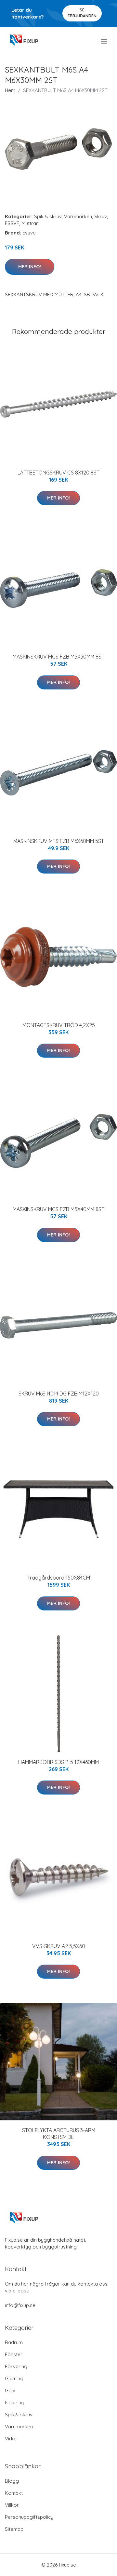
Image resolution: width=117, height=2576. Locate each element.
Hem (10, 90)
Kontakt (14, 2493)
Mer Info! (30, 267)
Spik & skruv (48, 216)
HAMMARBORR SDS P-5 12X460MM (58, 1762)
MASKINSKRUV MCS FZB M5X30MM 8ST (58, 657)
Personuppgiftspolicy (29, 2517)
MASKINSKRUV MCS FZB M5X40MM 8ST (58, 1209)
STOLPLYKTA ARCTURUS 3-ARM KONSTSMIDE (59, 2134)
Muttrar (30, 223)
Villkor (12, 2505)
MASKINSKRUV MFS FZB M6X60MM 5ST (59, 841)
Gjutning (14, 2378)
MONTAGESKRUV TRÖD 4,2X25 (59, 1025)
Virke (11, 2439)
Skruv (101, 216)
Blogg (12, 2481)
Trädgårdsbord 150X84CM (59, 1578)
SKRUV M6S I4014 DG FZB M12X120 (59, 1394)
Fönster (14, 2354)
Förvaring (16, 2366)
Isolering (15, 2402)
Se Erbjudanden (82, 13)
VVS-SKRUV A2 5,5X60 (59, 1946)
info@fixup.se (20, 2305)
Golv (10, 2390)
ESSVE (12, 223)
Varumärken (78, 216)
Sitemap (14, 2529)
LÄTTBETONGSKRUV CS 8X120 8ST (58, 473)
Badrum (14, 2342)
